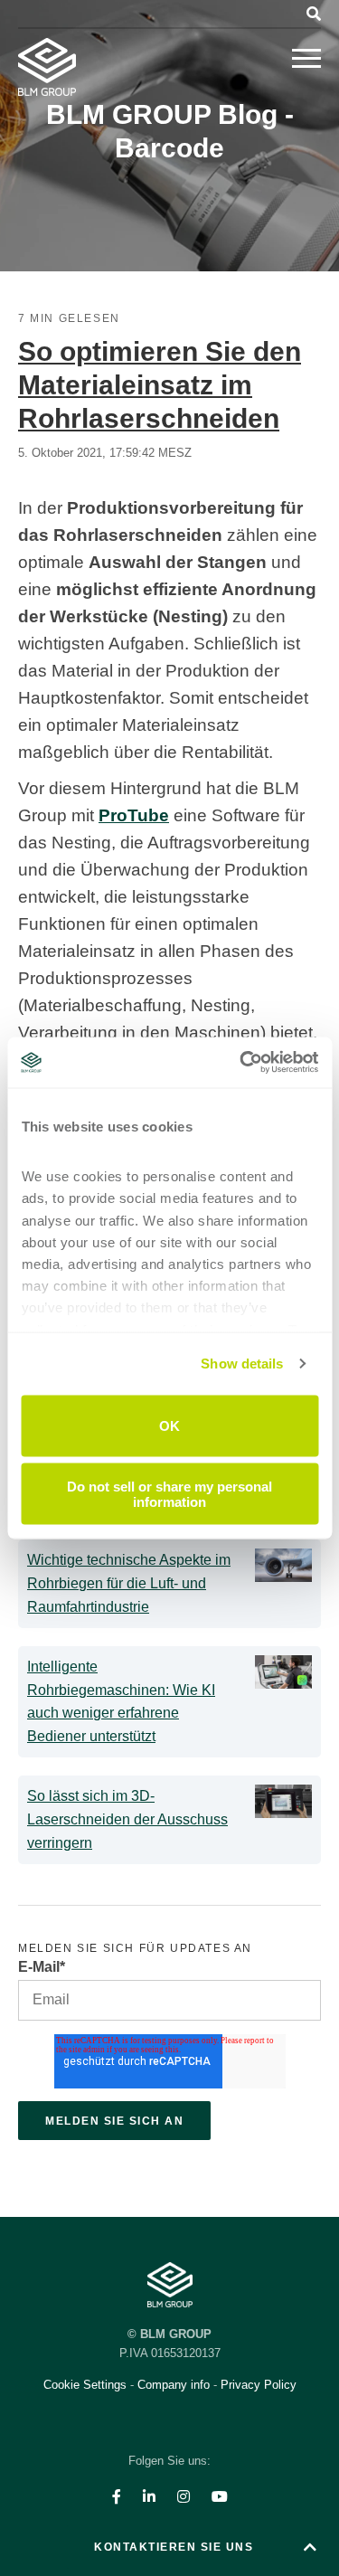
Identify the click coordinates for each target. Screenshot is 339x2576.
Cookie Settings (87, 2385)
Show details (242, 1364)
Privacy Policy (259, 2385)
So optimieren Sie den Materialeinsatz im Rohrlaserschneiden (160, 385)
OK (169, 1426)
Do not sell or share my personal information (169, 1494)
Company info (174, 2385)
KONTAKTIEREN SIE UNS (174, 2547)
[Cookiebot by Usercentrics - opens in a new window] (241, 1063)
